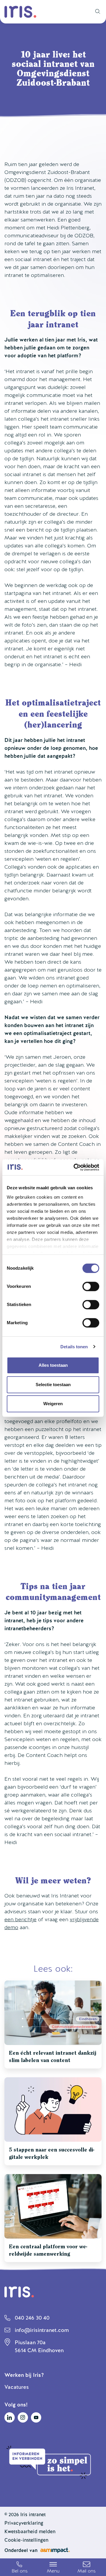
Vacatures (17, 2387)
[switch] (91, 1286)
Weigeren (53, 1404)
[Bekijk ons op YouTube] (36, 2417)
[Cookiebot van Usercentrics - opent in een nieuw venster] (75, 1167)
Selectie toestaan (53, 1385)
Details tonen (74, 1347)
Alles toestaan (53, 1365)
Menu (53, 2571)
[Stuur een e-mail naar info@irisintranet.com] (86, 2567)
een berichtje (20, 1919)
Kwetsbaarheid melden (30, 2532)
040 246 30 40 (32, 2318)
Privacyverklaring (24, 2523)
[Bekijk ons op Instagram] (23, 2417)
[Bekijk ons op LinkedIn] (10, 2417)
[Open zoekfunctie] (96, 12)
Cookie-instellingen (26, 2540)
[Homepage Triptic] (20, 12)
